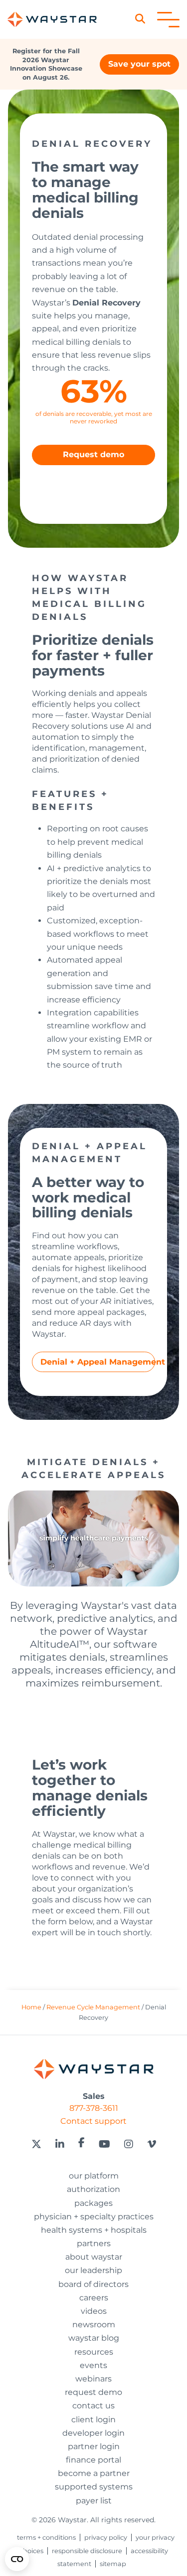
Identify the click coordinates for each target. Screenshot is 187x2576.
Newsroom (94, 2325)
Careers (94, 2298)
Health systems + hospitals (94, 2230)
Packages (93, 2203)
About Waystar (94, 2257)
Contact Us (93, 2406)
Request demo (93, 454)
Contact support (93, 2121)
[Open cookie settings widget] (17, 2559)
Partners (94, 2243)
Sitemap (113, 2564)
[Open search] (145, 19)
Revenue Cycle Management (93, 2007)
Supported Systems (94, 2487)
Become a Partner (94, 2473)
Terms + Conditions (46, 2537)
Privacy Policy (106, 2537)
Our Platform (94, 2176)
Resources (94, 2352)
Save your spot (139, 64)
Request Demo (93, 2392)
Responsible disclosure (87, 2551)
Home (31, 2007)
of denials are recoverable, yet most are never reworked (94, 417)
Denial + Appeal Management (98, 1362)
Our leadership (93, 2270)
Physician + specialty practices (94, 2217)
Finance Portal (93, 2460)
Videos (94, 2311)
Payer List (94, 2501)
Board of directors (93, 2284)
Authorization (93, 2189)
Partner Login (94, 2446)
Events (93, 2365)
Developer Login (93, 2433)
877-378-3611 (94, 2108)
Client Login (93, 2420)
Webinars (93, 2379)
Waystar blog (94, 2338)
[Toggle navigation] (168, 20)
